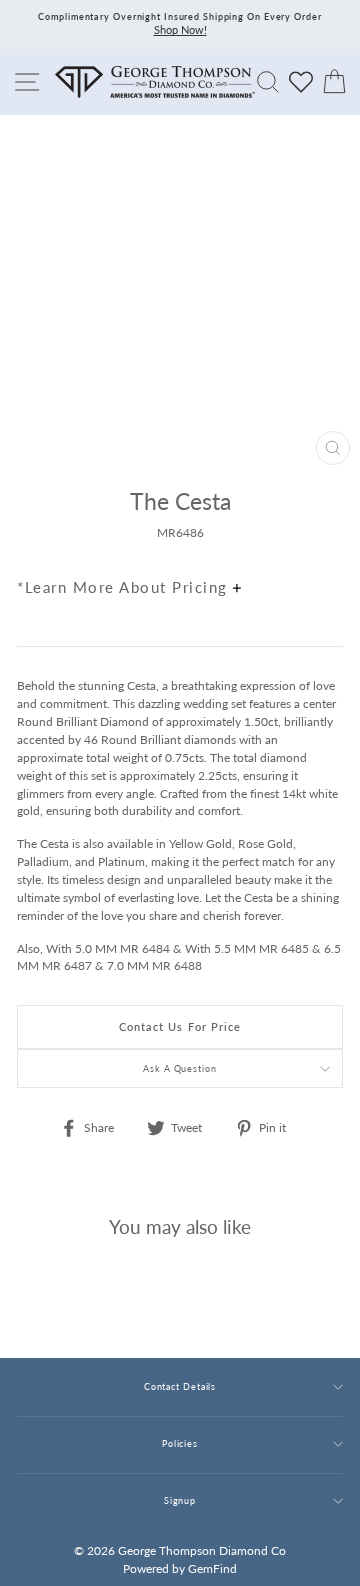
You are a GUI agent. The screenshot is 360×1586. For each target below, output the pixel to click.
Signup (180, 1500)
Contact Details (180, 1386)
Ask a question (180, 1068)
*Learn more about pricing (125, 587)
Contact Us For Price (180, 1026)
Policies (180, 1443)
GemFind (212, 1568)
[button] (323, 544)
